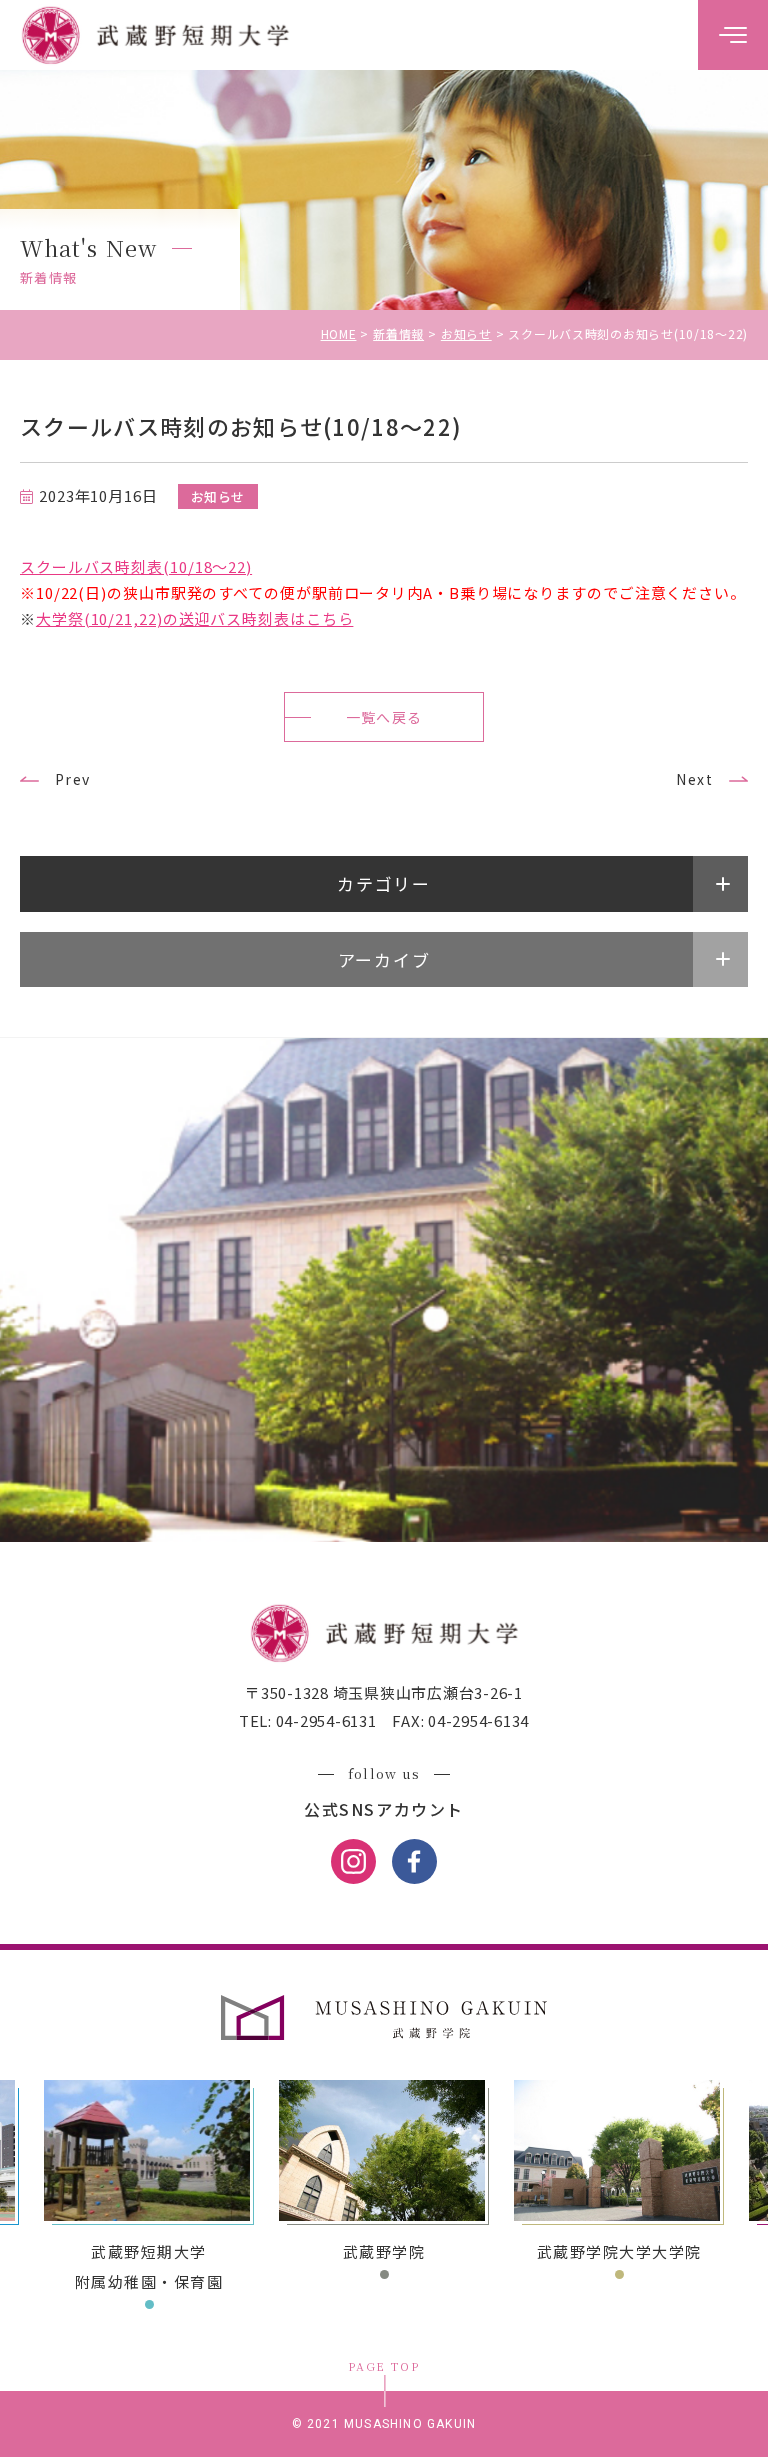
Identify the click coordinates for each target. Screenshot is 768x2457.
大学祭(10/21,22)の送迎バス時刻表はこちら (195, 618)
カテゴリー (384, 883)
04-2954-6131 (324, 1720)
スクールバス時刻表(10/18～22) (136, 566)
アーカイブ (384, 959)
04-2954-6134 (476, 1720)
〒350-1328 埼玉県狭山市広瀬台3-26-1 (384, 1692)
